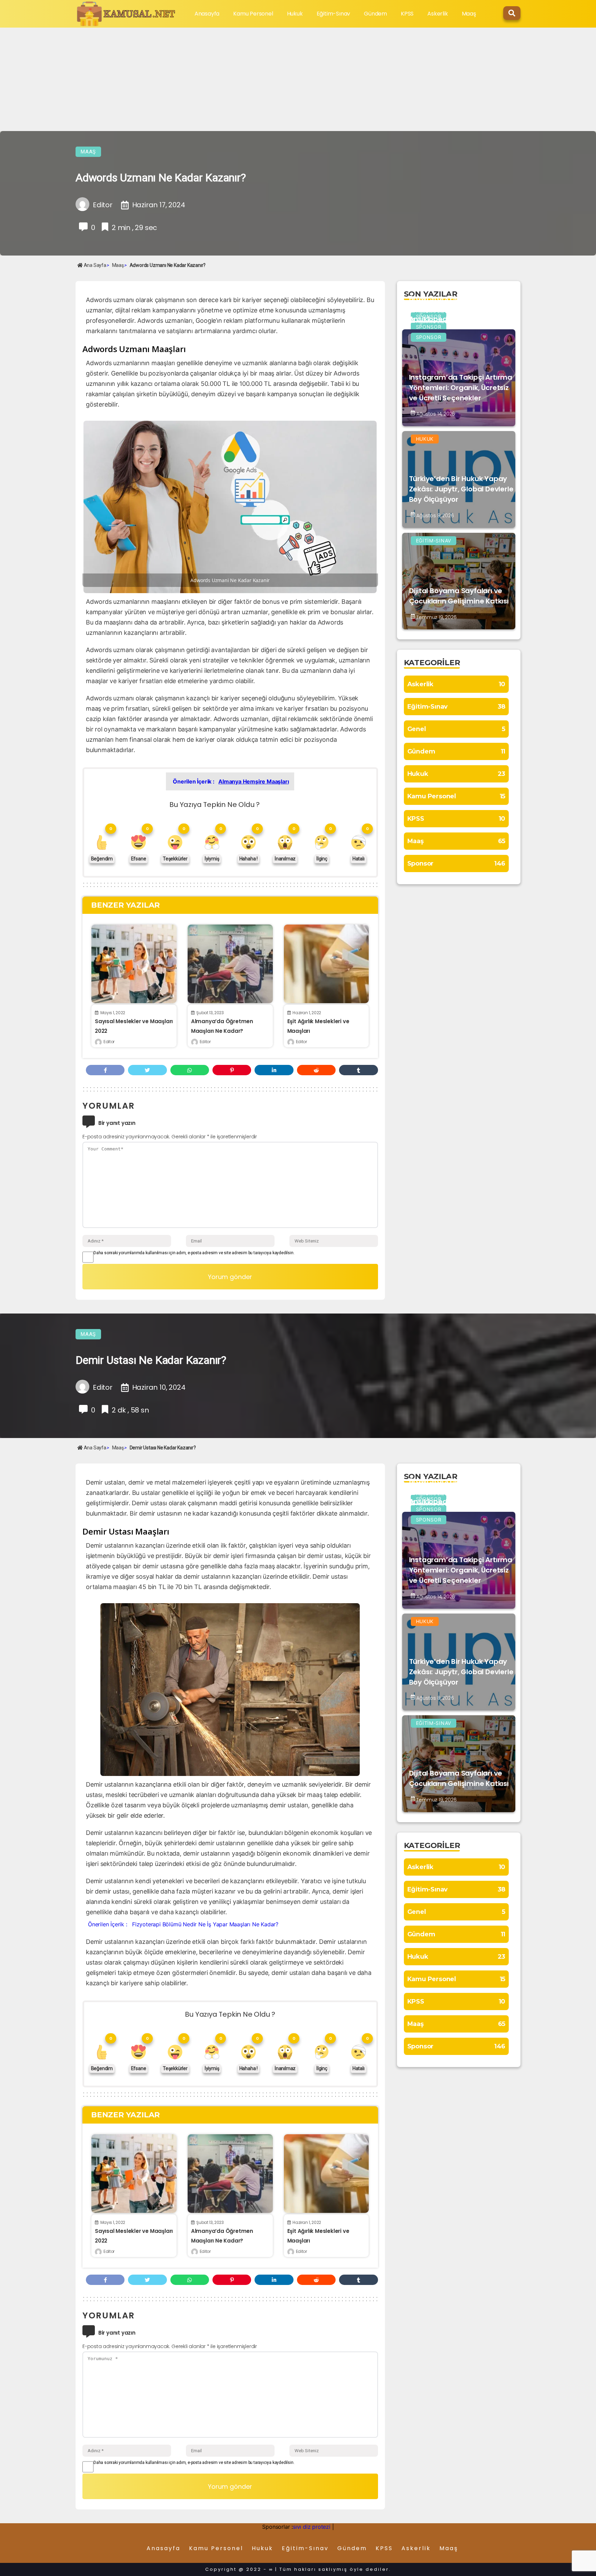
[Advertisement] (298, 79)
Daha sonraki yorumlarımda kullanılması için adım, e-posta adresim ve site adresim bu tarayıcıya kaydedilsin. (194, 1253)
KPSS (407, 14)
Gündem (375, 14)
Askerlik (438, 14)
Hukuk (295, 14)
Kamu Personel (253, 14)
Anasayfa (207, 14)
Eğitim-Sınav (334, 14)
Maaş (469, 14)
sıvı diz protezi (312, 2527)
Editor (109, 1042)
